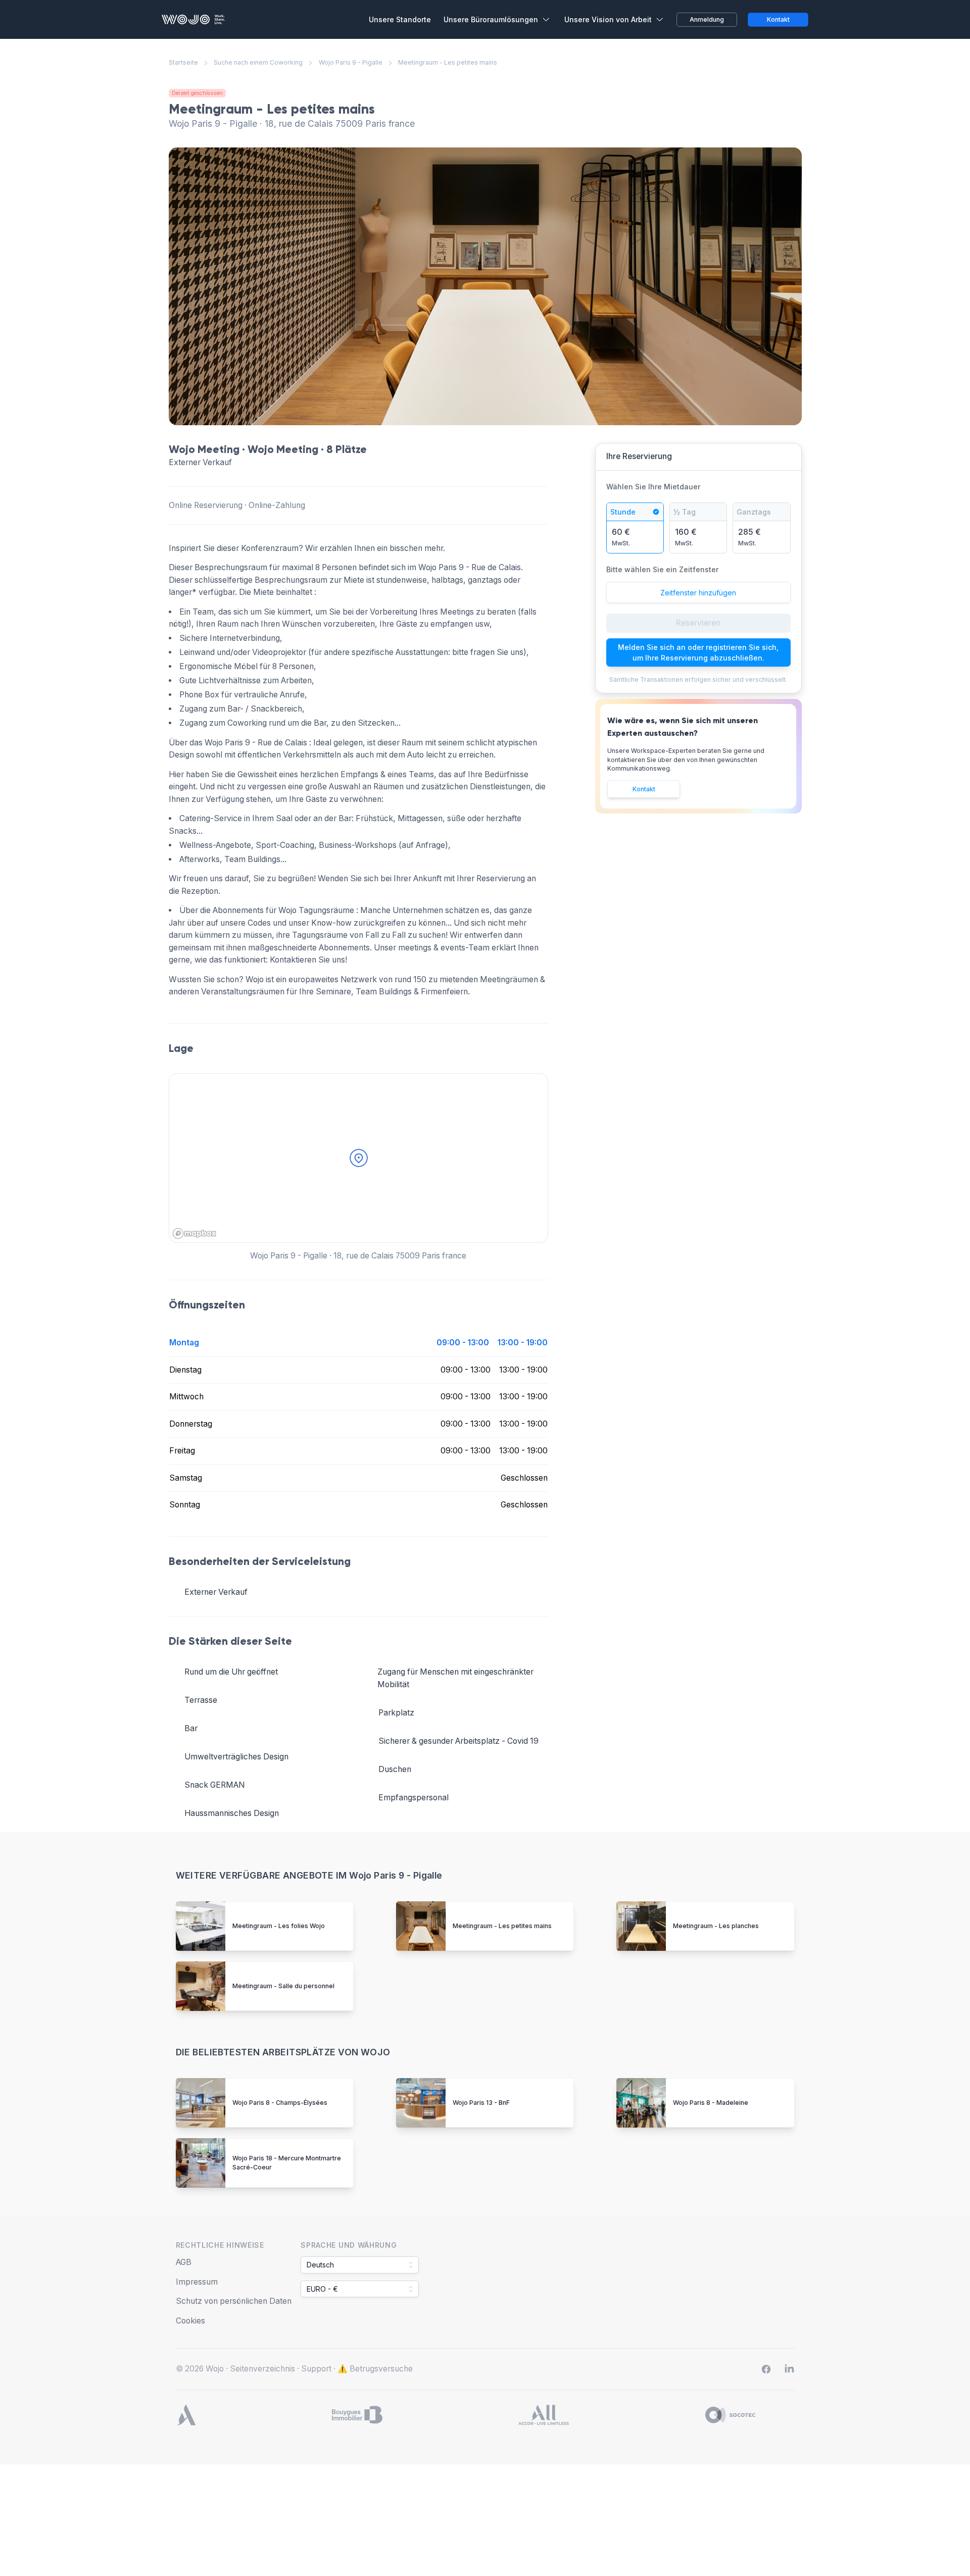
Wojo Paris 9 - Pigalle (351, 62)
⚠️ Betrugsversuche (375, 2369)
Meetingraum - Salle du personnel (283, 1986)
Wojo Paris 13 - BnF (481, 2103)
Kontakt (644, 789)
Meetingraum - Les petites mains (502, 1926)
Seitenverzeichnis (262, 2369)
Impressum (197, 2282)
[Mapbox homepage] (195, 1233)
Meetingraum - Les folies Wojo (279, 1926)
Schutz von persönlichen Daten (234, 2301)
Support (316, 2369)
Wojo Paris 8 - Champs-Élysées (280, 2103)
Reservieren (698, 623)
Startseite (183, 62)
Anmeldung (707, 19)
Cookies (190, 2321)
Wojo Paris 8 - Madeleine (711, 2103)
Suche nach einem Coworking (258, 62)
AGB (184, 2262)
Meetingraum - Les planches (716, 1926)
